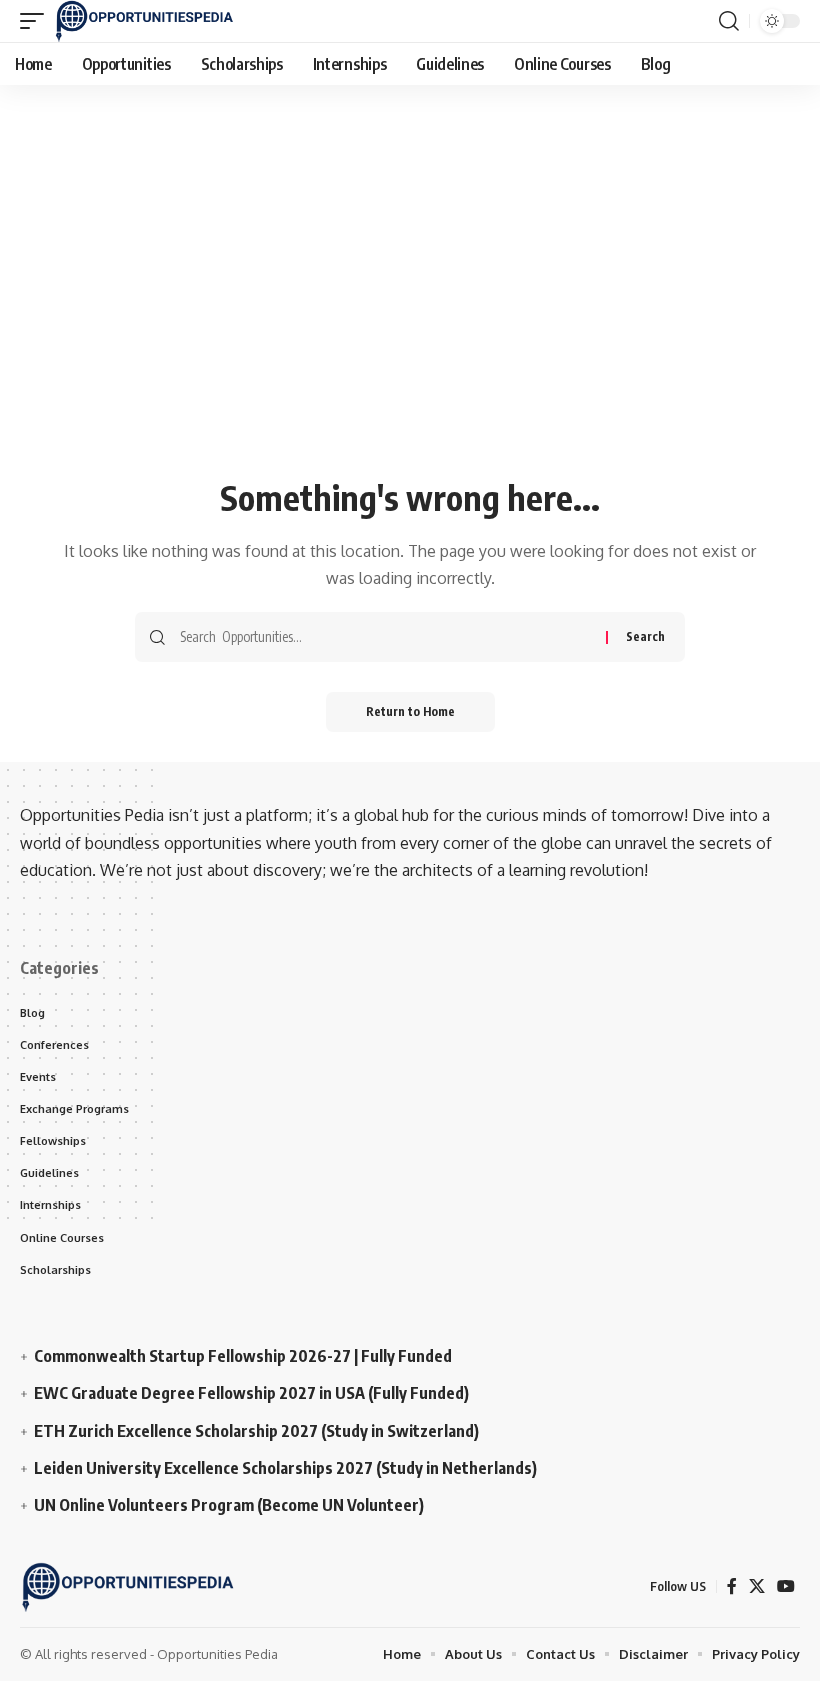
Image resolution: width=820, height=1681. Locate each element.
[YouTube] (786, 1586)
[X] (757, 1586)
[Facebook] (732, 1586)
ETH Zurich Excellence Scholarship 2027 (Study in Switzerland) (256, 1431)
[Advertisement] (410, 322)
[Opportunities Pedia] (145, 21)
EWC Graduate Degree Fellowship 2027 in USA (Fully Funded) (251, 1393)
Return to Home (410, 711)
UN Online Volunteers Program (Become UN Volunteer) (229, 1505)
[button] (37, 21)
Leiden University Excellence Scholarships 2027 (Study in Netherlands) (285, 1468)
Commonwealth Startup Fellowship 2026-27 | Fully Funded (243, 1356)
